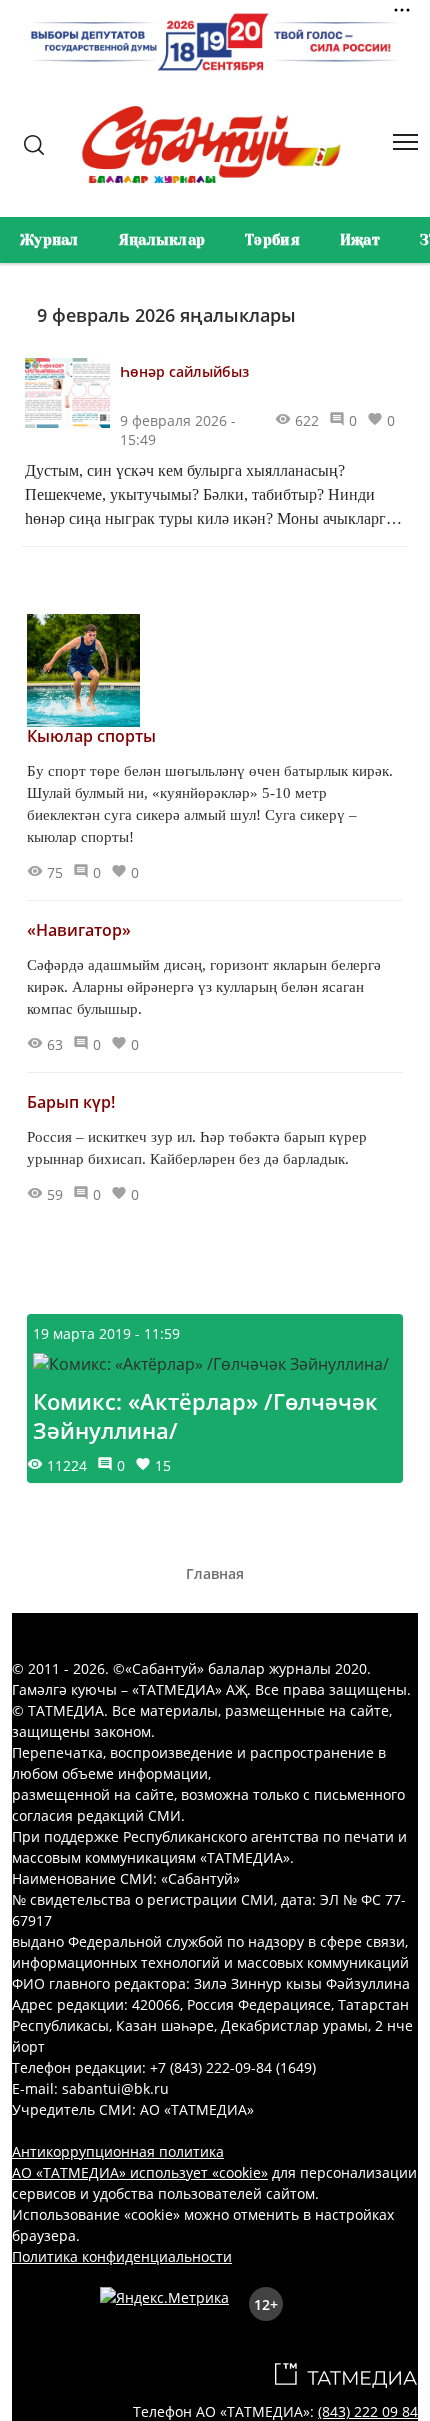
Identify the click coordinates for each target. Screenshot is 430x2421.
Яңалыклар (162, 240)
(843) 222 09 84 (368, 2411)
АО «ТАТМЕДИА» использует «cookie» (140, 2172)
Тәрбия (272, 240)
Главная (215, 1573)
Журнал (49, 240)
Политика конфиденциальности (122, 2256)
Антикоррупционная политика (118, 2151)
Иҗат (360, 240)
